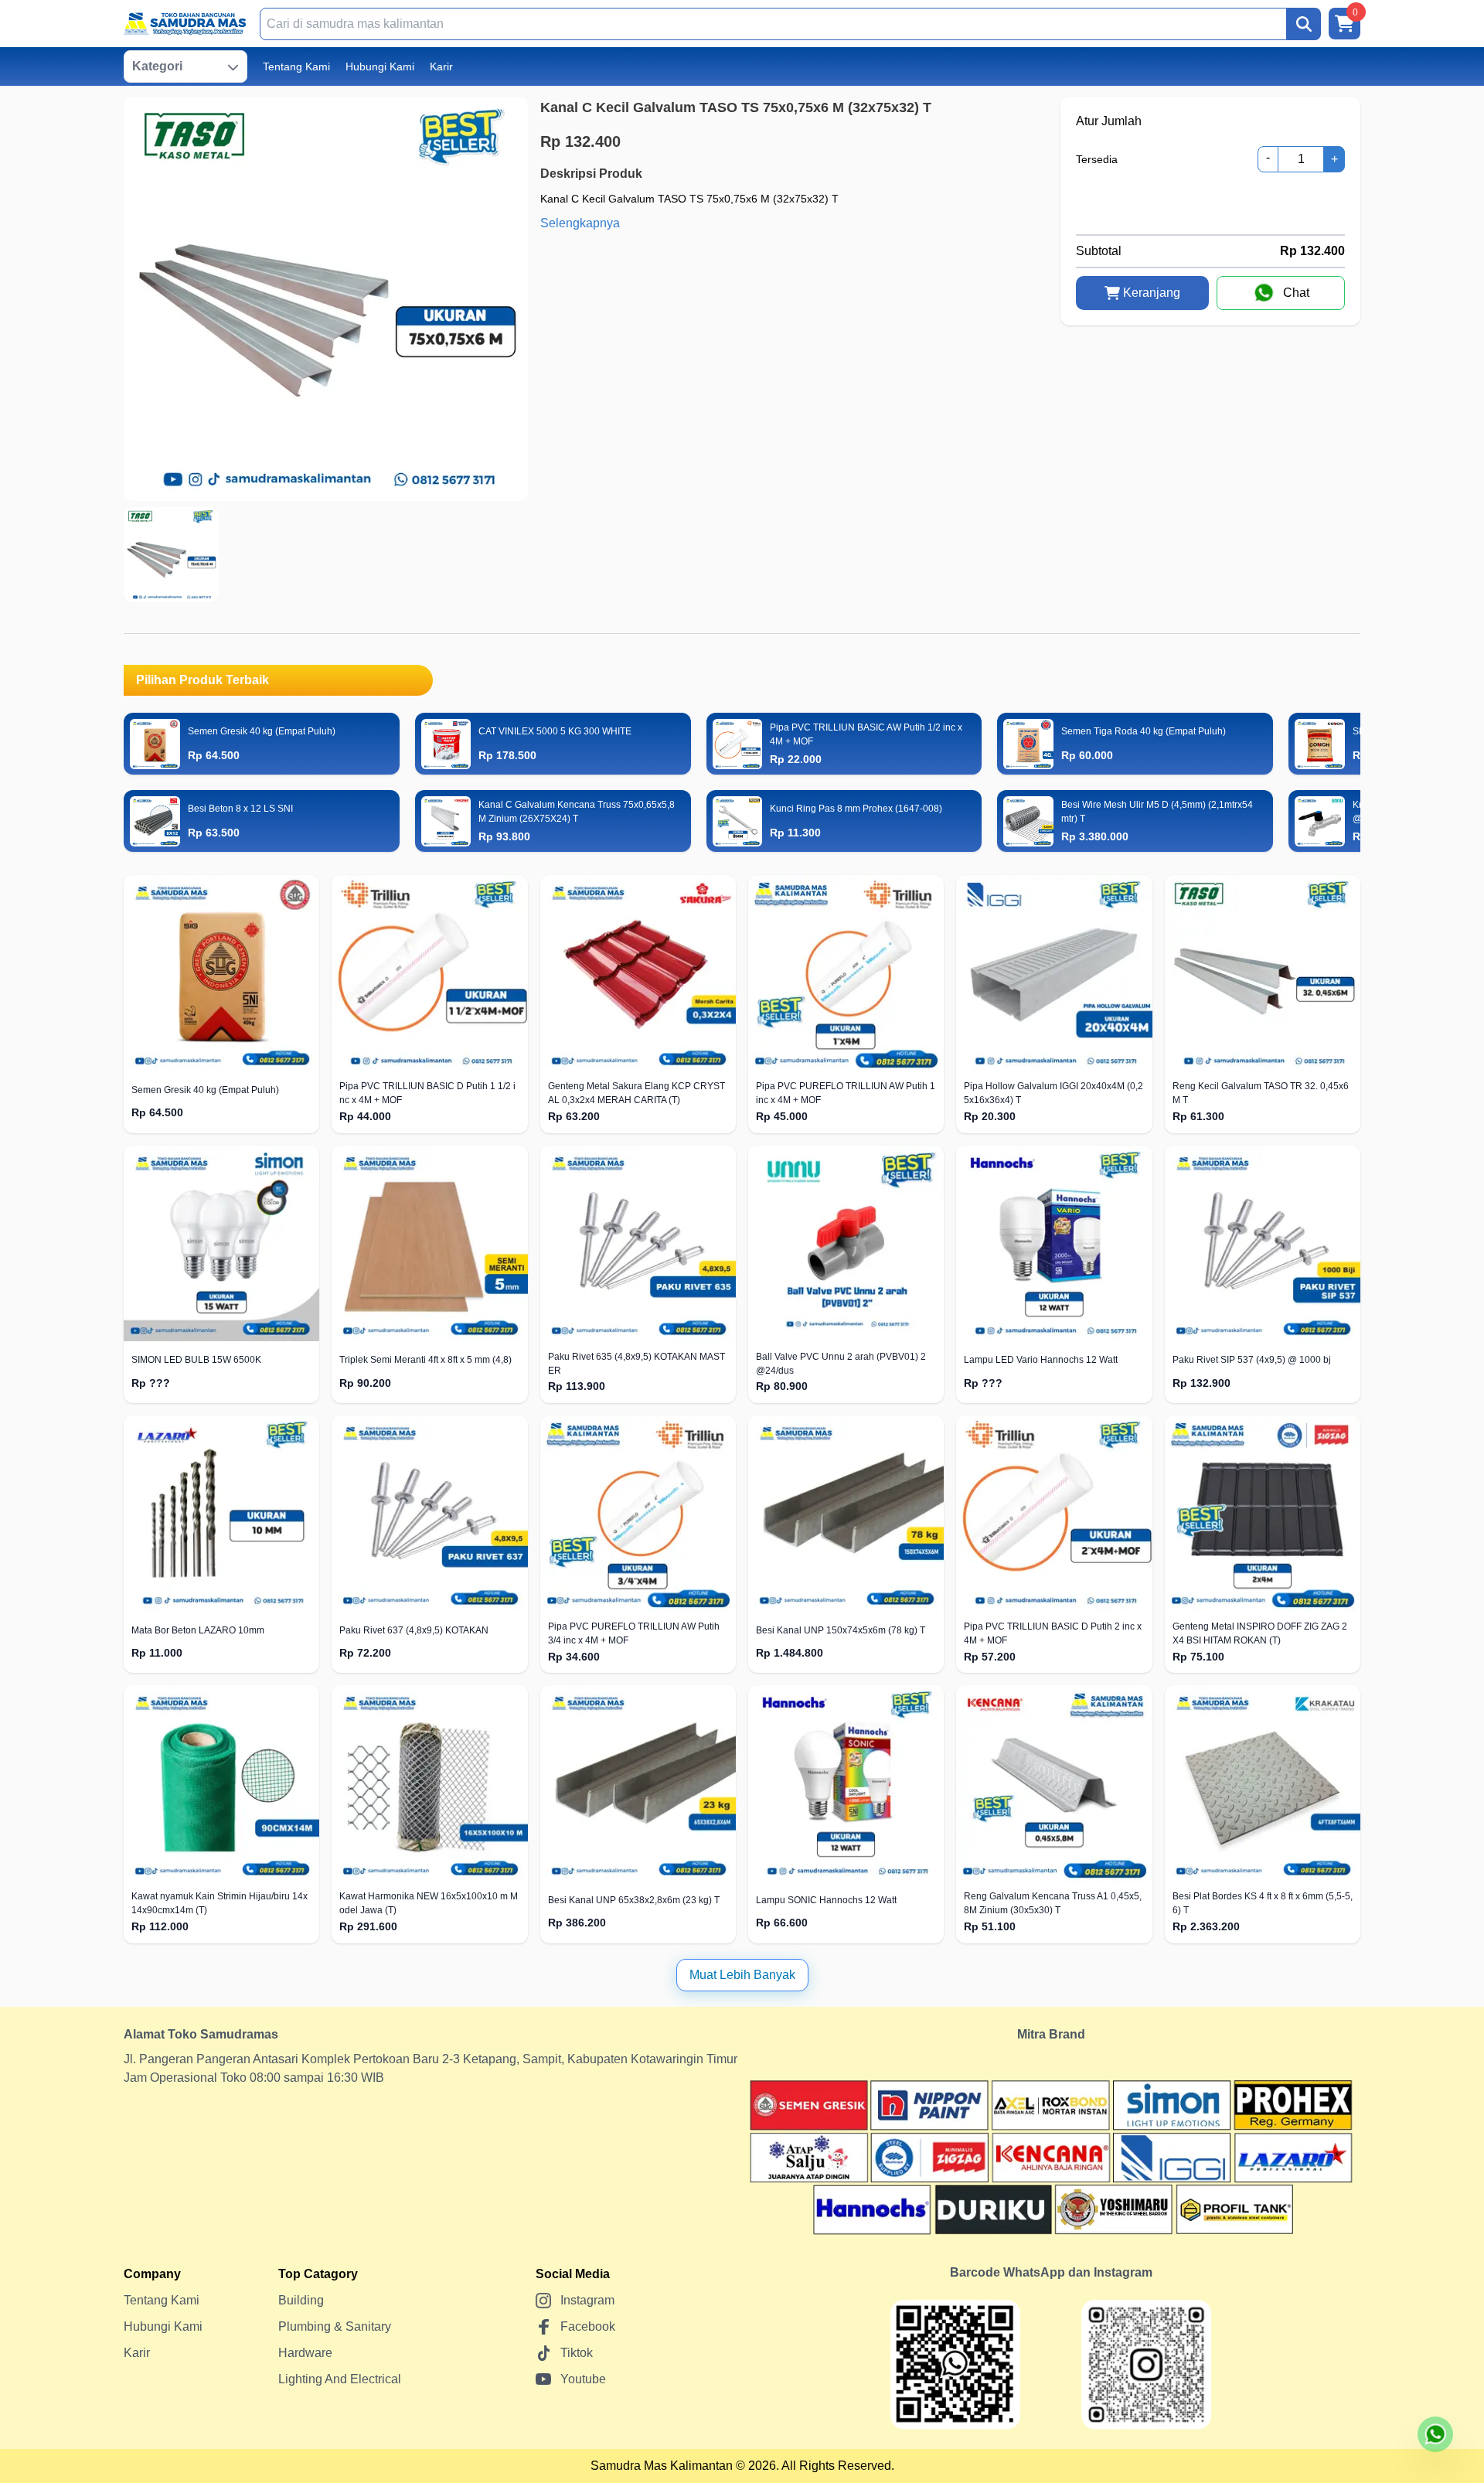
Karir (441, 66)
